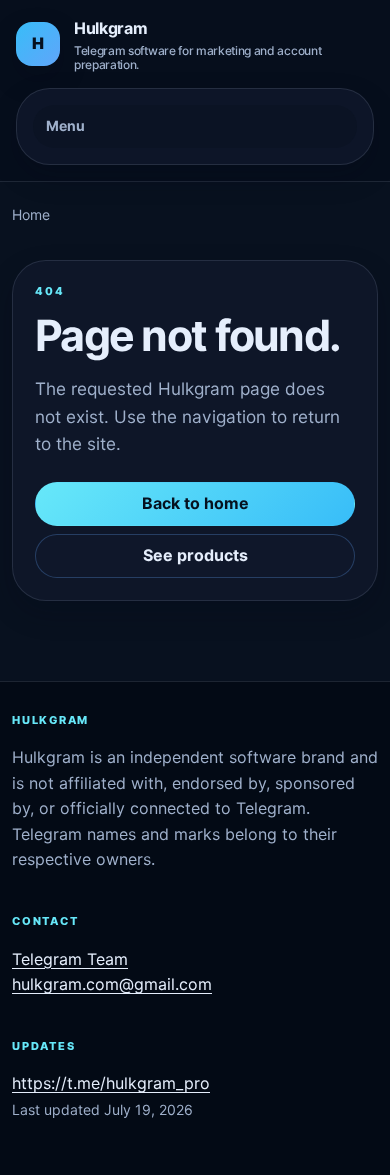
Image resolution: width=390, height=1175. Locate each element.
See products (195, 555)
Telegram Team (70, 959)
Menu (65, 125)
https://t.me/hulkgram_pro (111, 1083)
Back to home (195, 503)
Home (31, 214)
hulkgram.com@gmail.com (112, 984)
